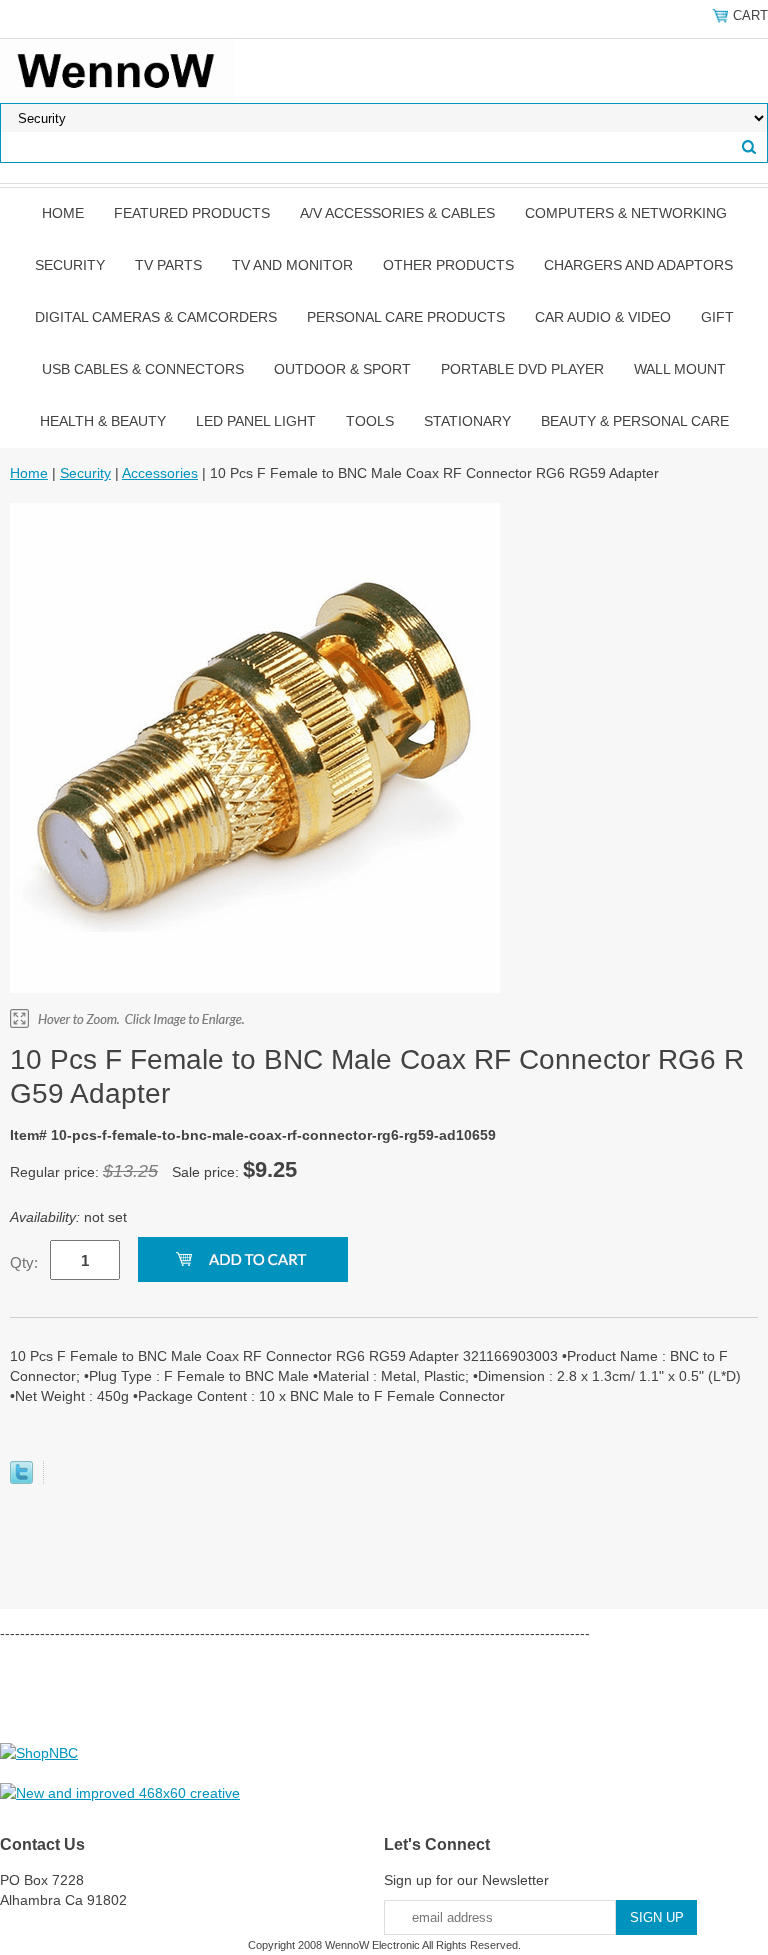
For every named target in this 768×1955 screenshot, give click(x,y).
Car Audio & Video (603, 317)
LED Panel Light (256, 421)
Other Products (448, 265)
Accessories (160, 473)
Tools (370, 421)
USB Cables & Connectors (143, 369)
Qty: (24, 1262)
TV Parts (168, 265)
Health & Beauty (103, 421)
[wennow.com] (117, 70)
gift (717, 317)
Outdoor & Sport (342, 369)
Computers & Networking (626, 213)
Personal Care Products (406, 317)
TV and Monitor (292, 265)
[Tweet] (21, 1479)
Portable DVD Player (522, 369)
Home (63, 213)
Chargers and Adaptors (638, 265)
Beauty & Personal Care (635, 421)
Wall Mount (680, 369)
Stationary (467, 421)
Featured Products (192, 213)
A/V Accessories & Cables (397, 213)
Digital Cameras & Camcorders (156, 317)
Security (70, 265)
